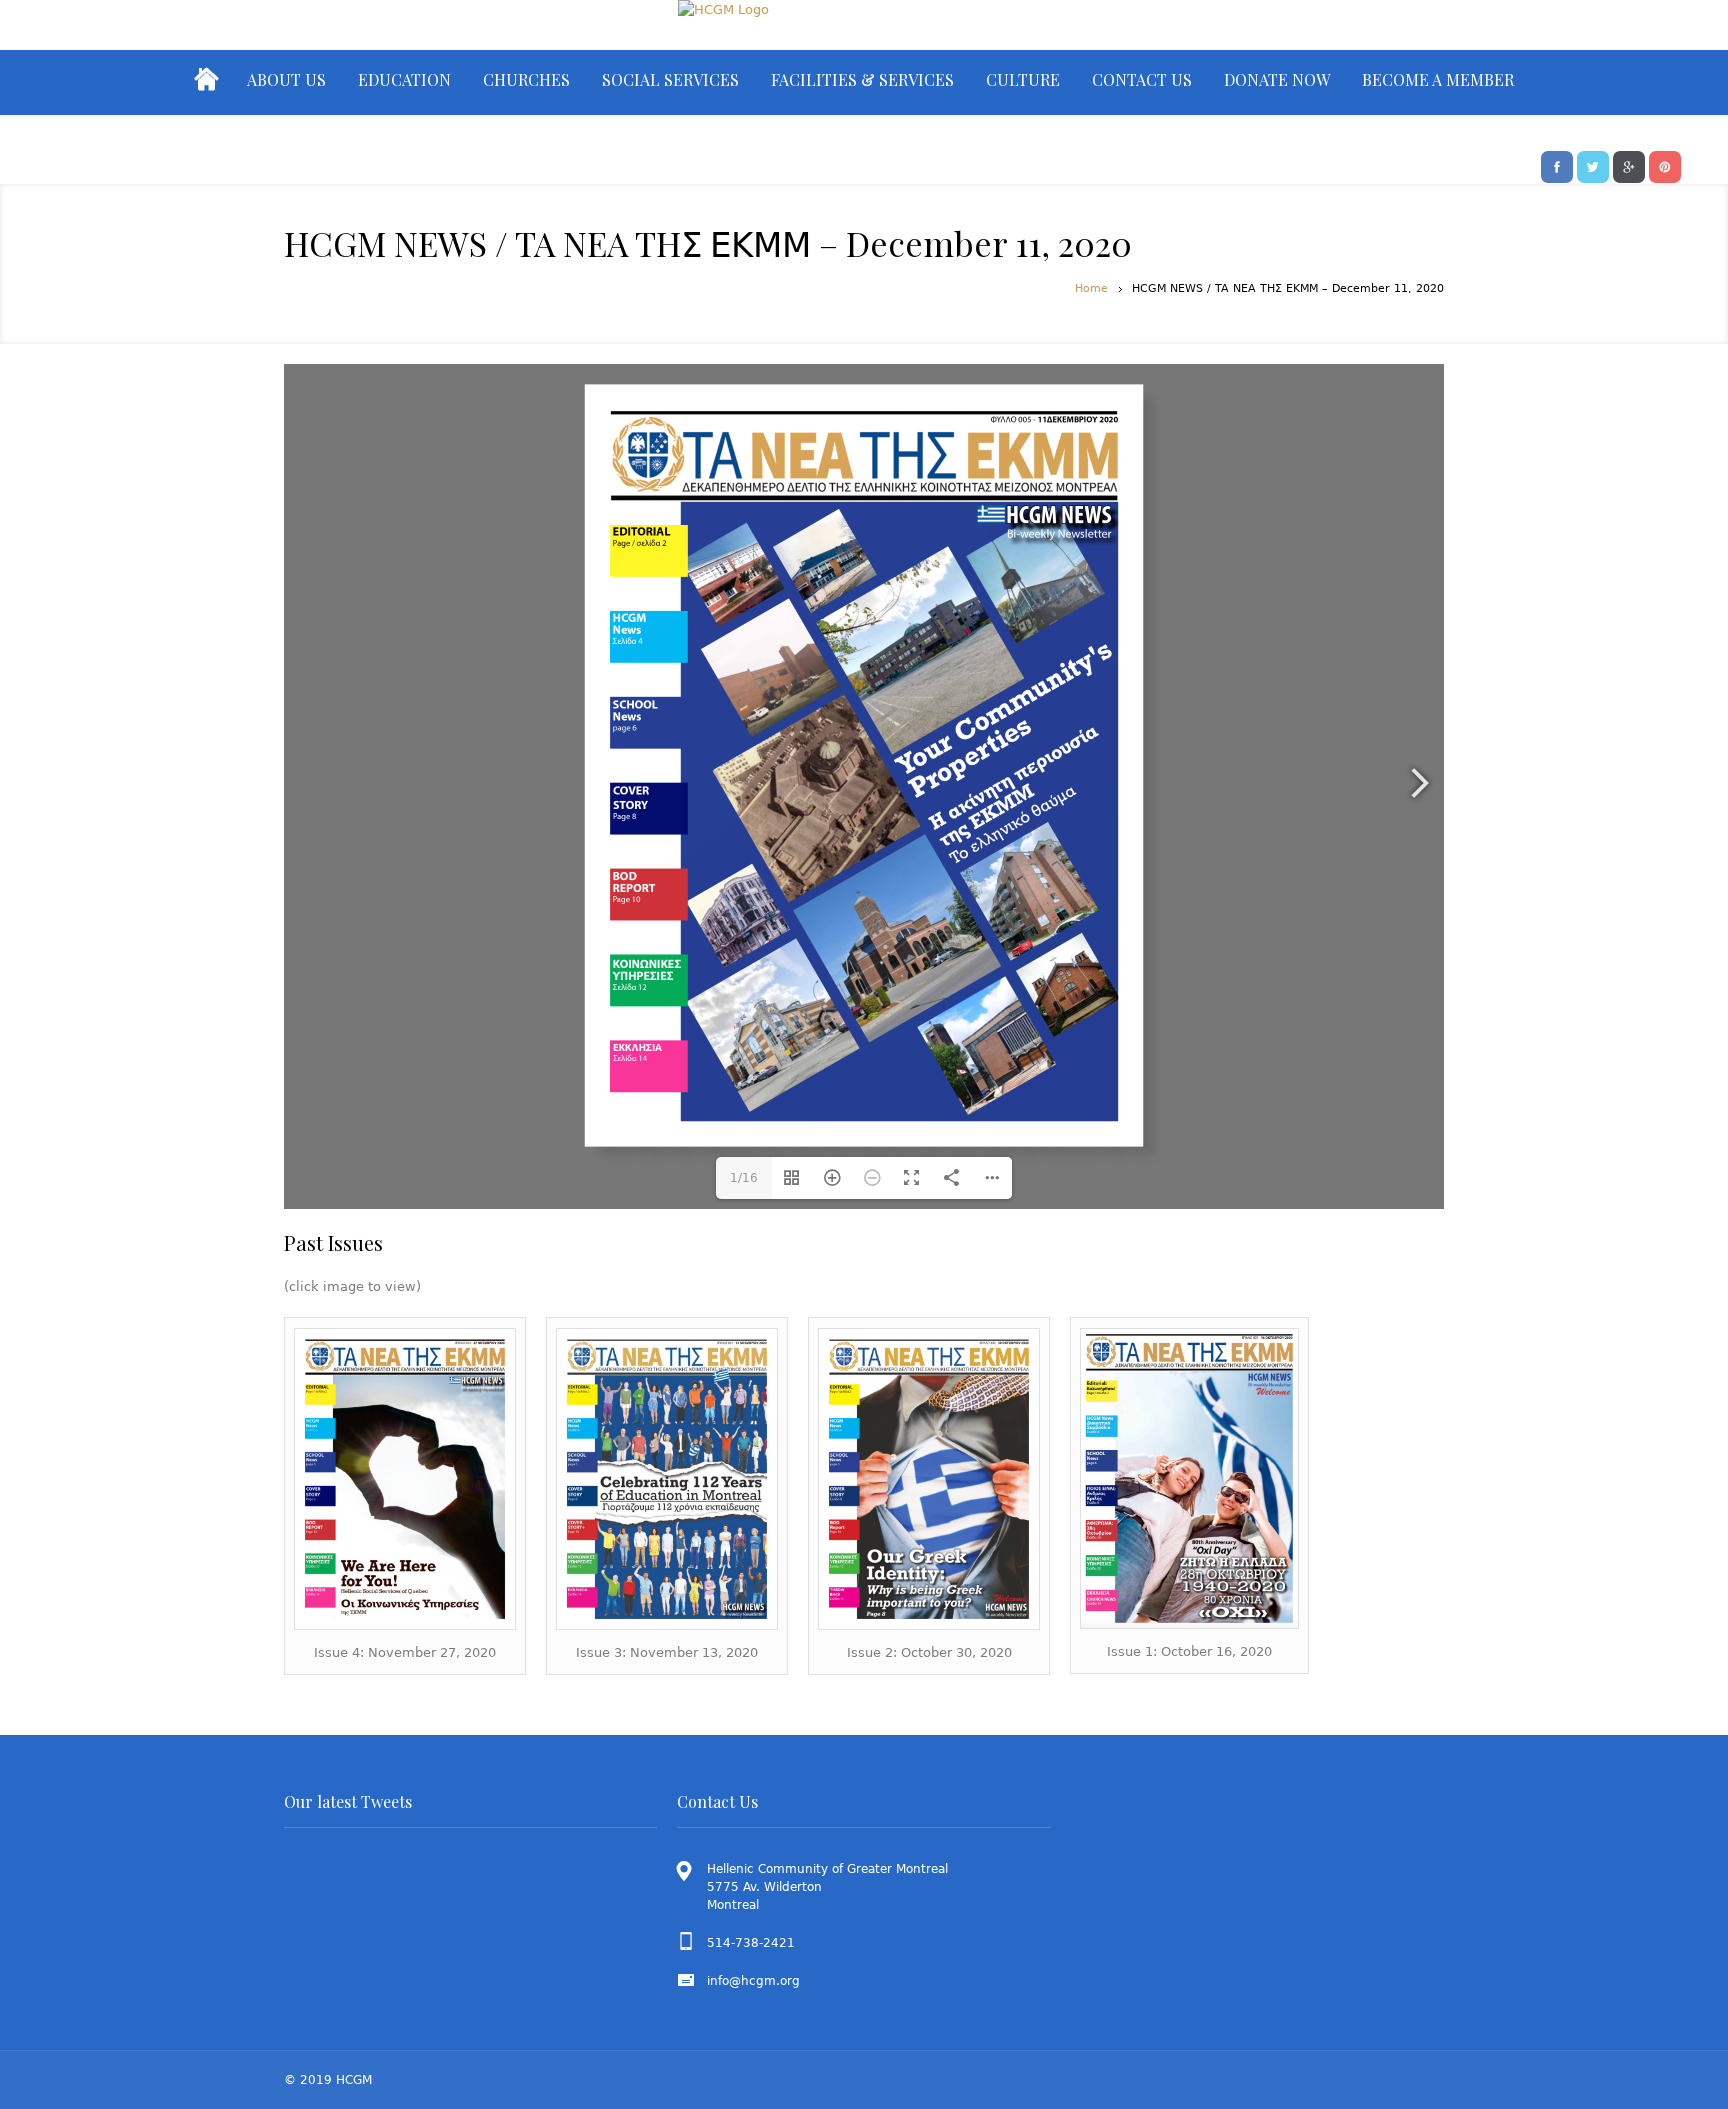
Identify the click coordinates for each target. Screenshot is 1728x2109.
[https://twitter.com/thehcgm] (1593, 165)
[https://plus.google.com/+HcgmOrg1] (1629, 165)
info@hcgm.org (753, 1981)
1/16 (744, 1178)
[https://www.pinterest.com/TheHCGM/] (1665, 165)
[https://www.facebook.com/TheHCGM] (1557, 165)
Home (1091, 288)
